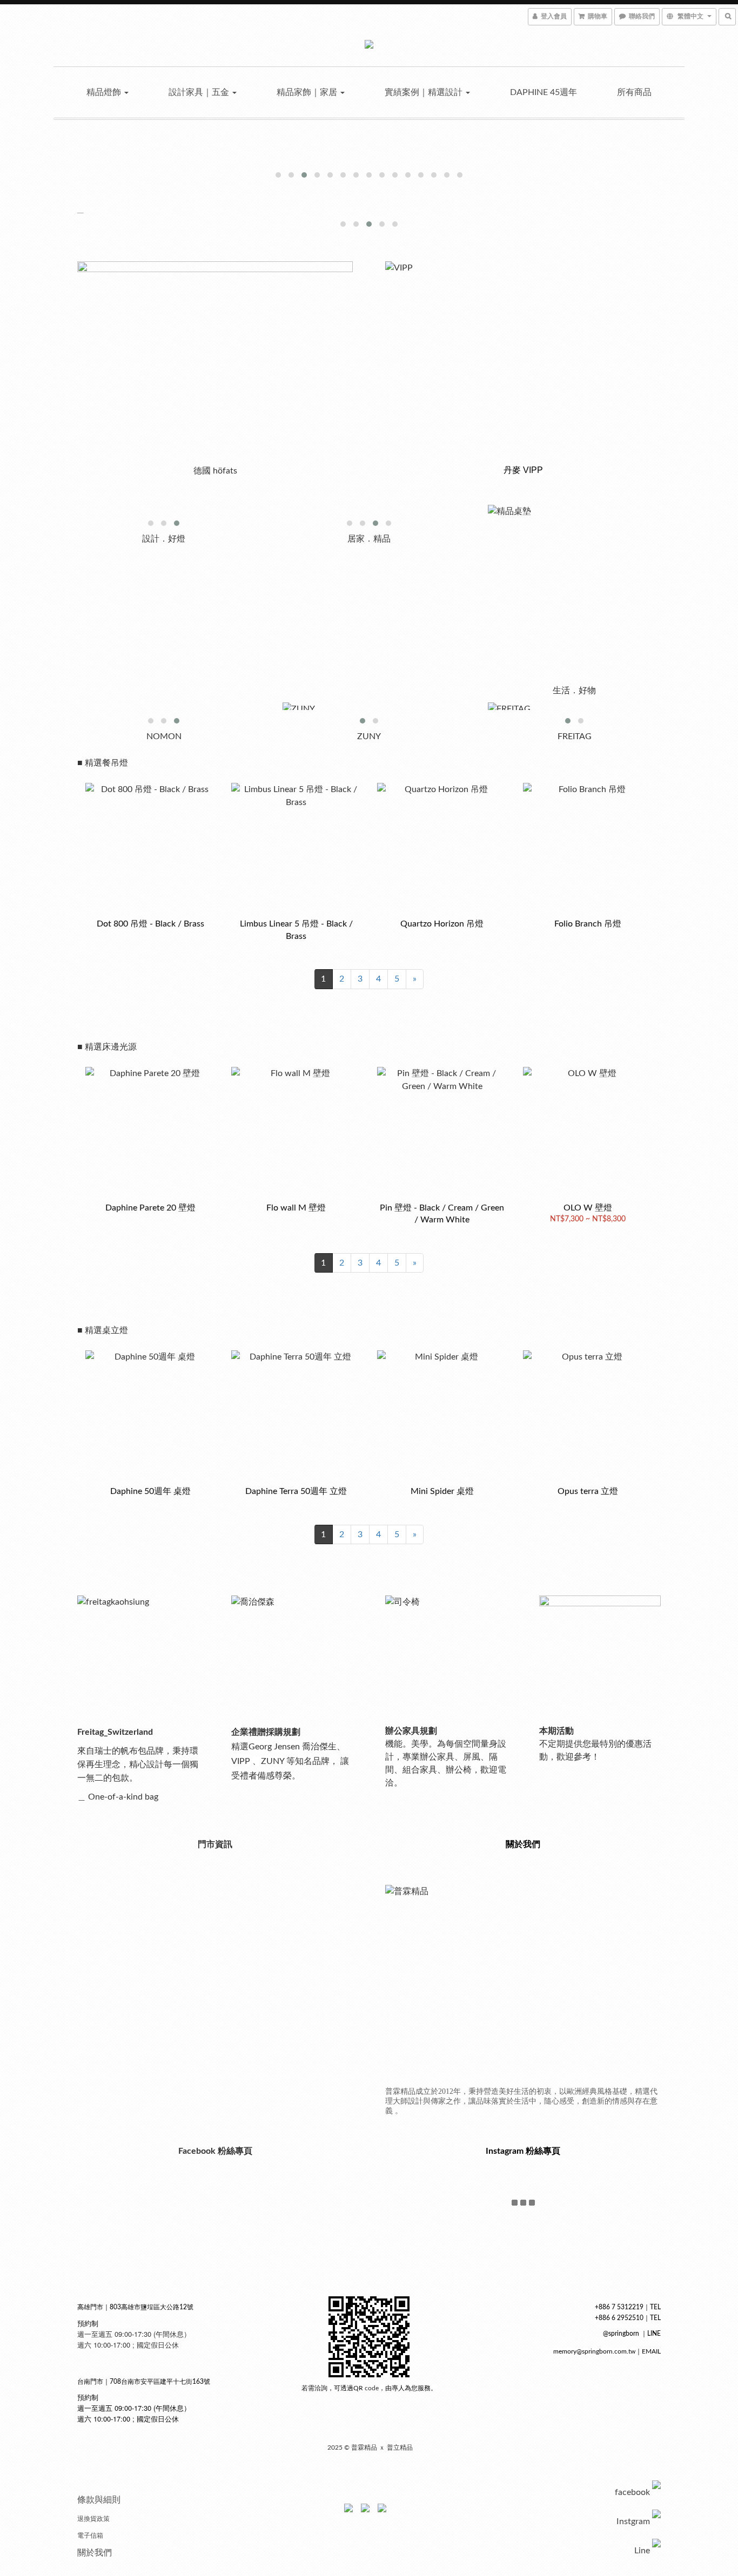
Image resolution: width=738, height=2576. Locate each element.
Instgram (633, 2521)
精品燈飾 (105, 92)
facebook (632, 2492)
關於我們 (95, 2553)
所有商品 (634, 92)
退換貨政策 (93, 2519)
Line (642, 2551)
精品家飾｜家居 (308, 92)
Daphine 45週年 (544, 92)
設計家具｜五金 (200, 92)
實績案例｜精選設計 (425, 92)
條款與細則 (99, 2500)
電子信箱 (90, 2536)
